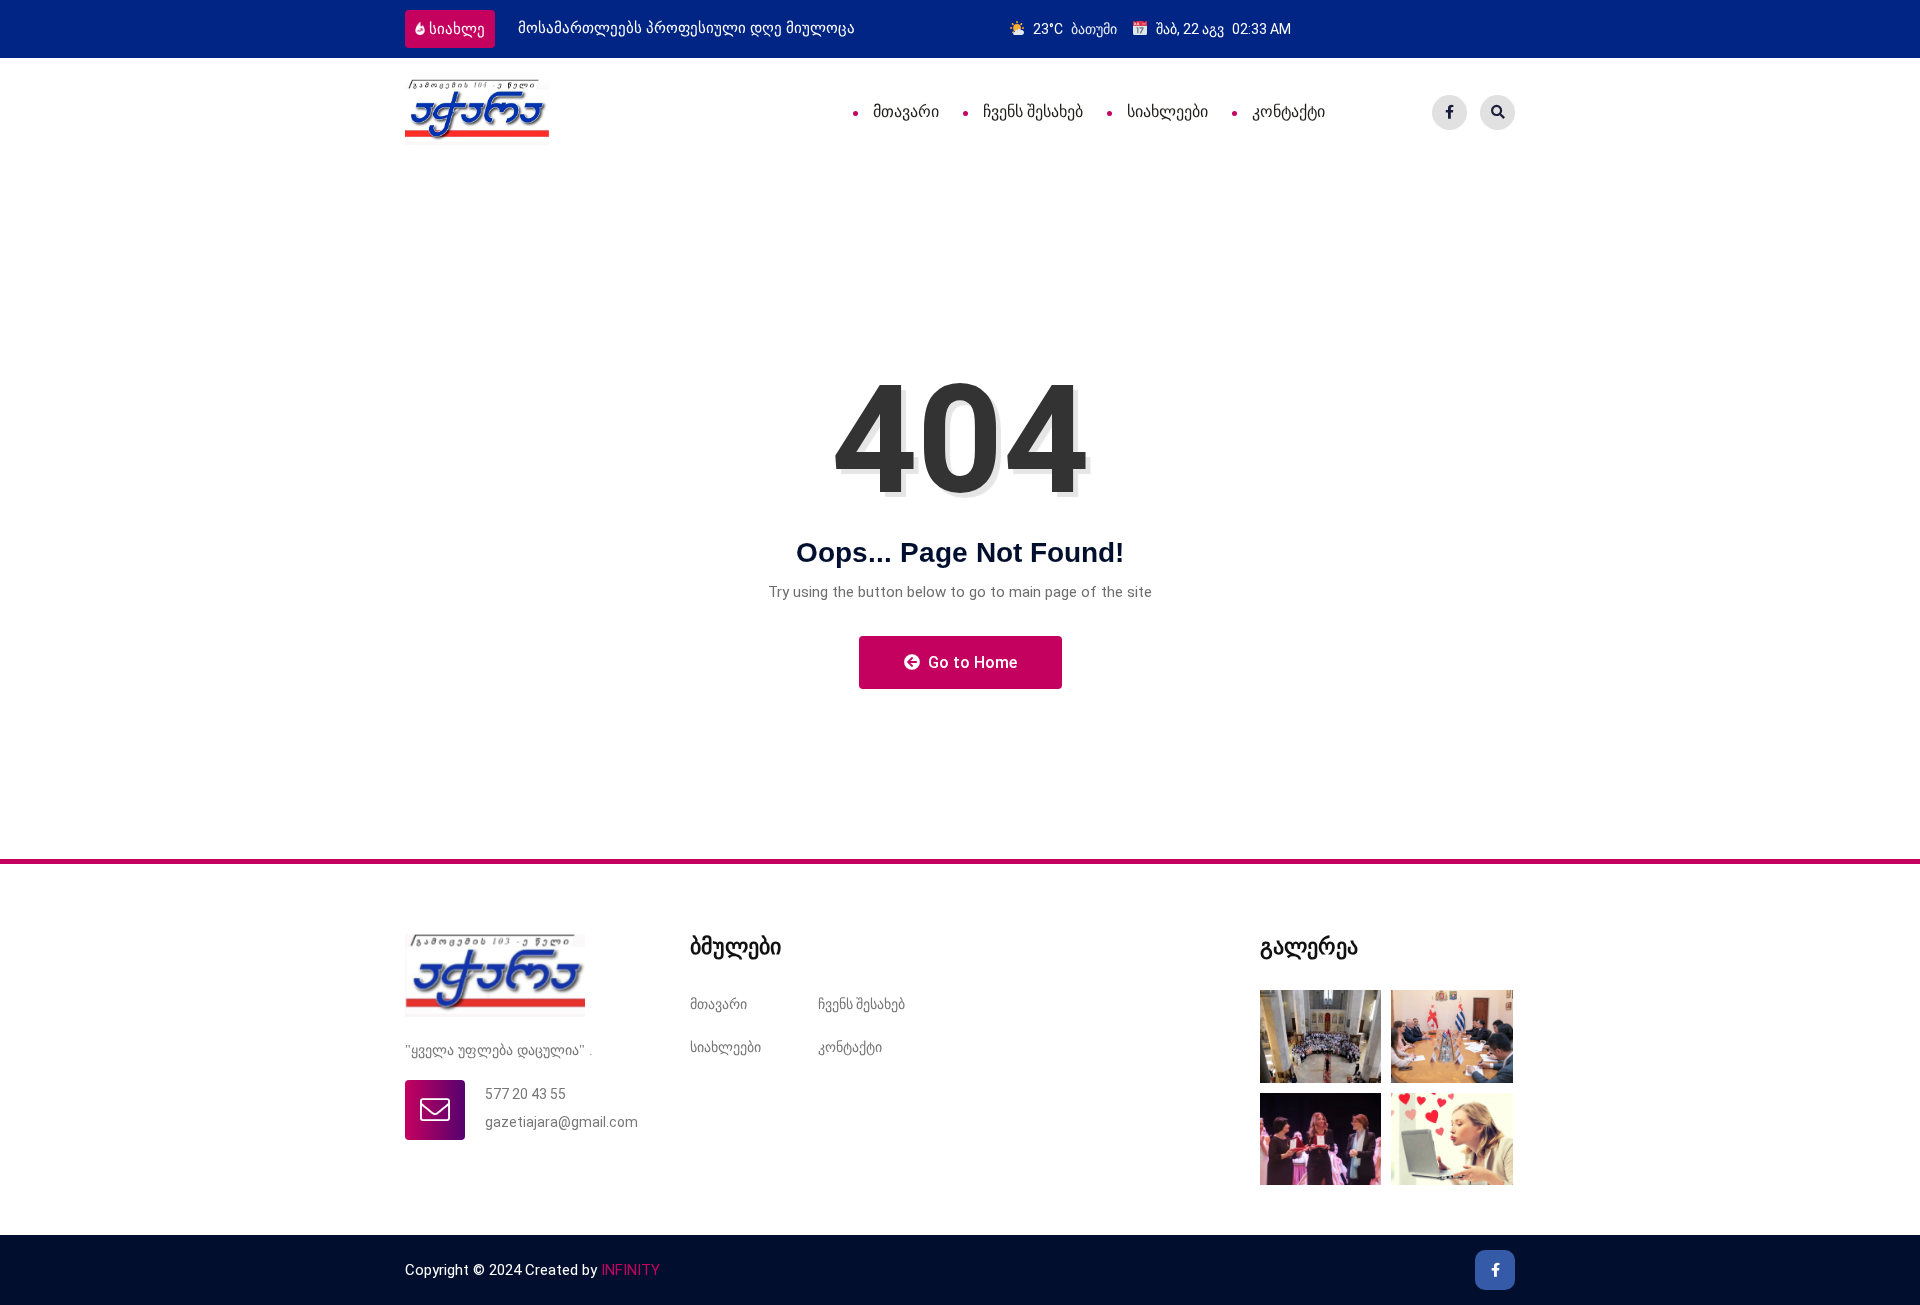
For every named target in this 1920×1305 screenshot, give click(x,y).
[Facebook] (1449, 112)
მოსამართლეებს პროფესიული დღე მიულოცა (686, 28)
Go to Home (970, 662)
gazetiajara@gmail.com (561, 1122)
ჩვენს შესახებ (1033, 111)
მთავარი (906, 111)
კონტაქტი (1288, 111)
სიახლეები (1167, 111)
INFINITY (630, 1270)
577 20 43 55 (525, 1094)
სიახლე (457, 29)
